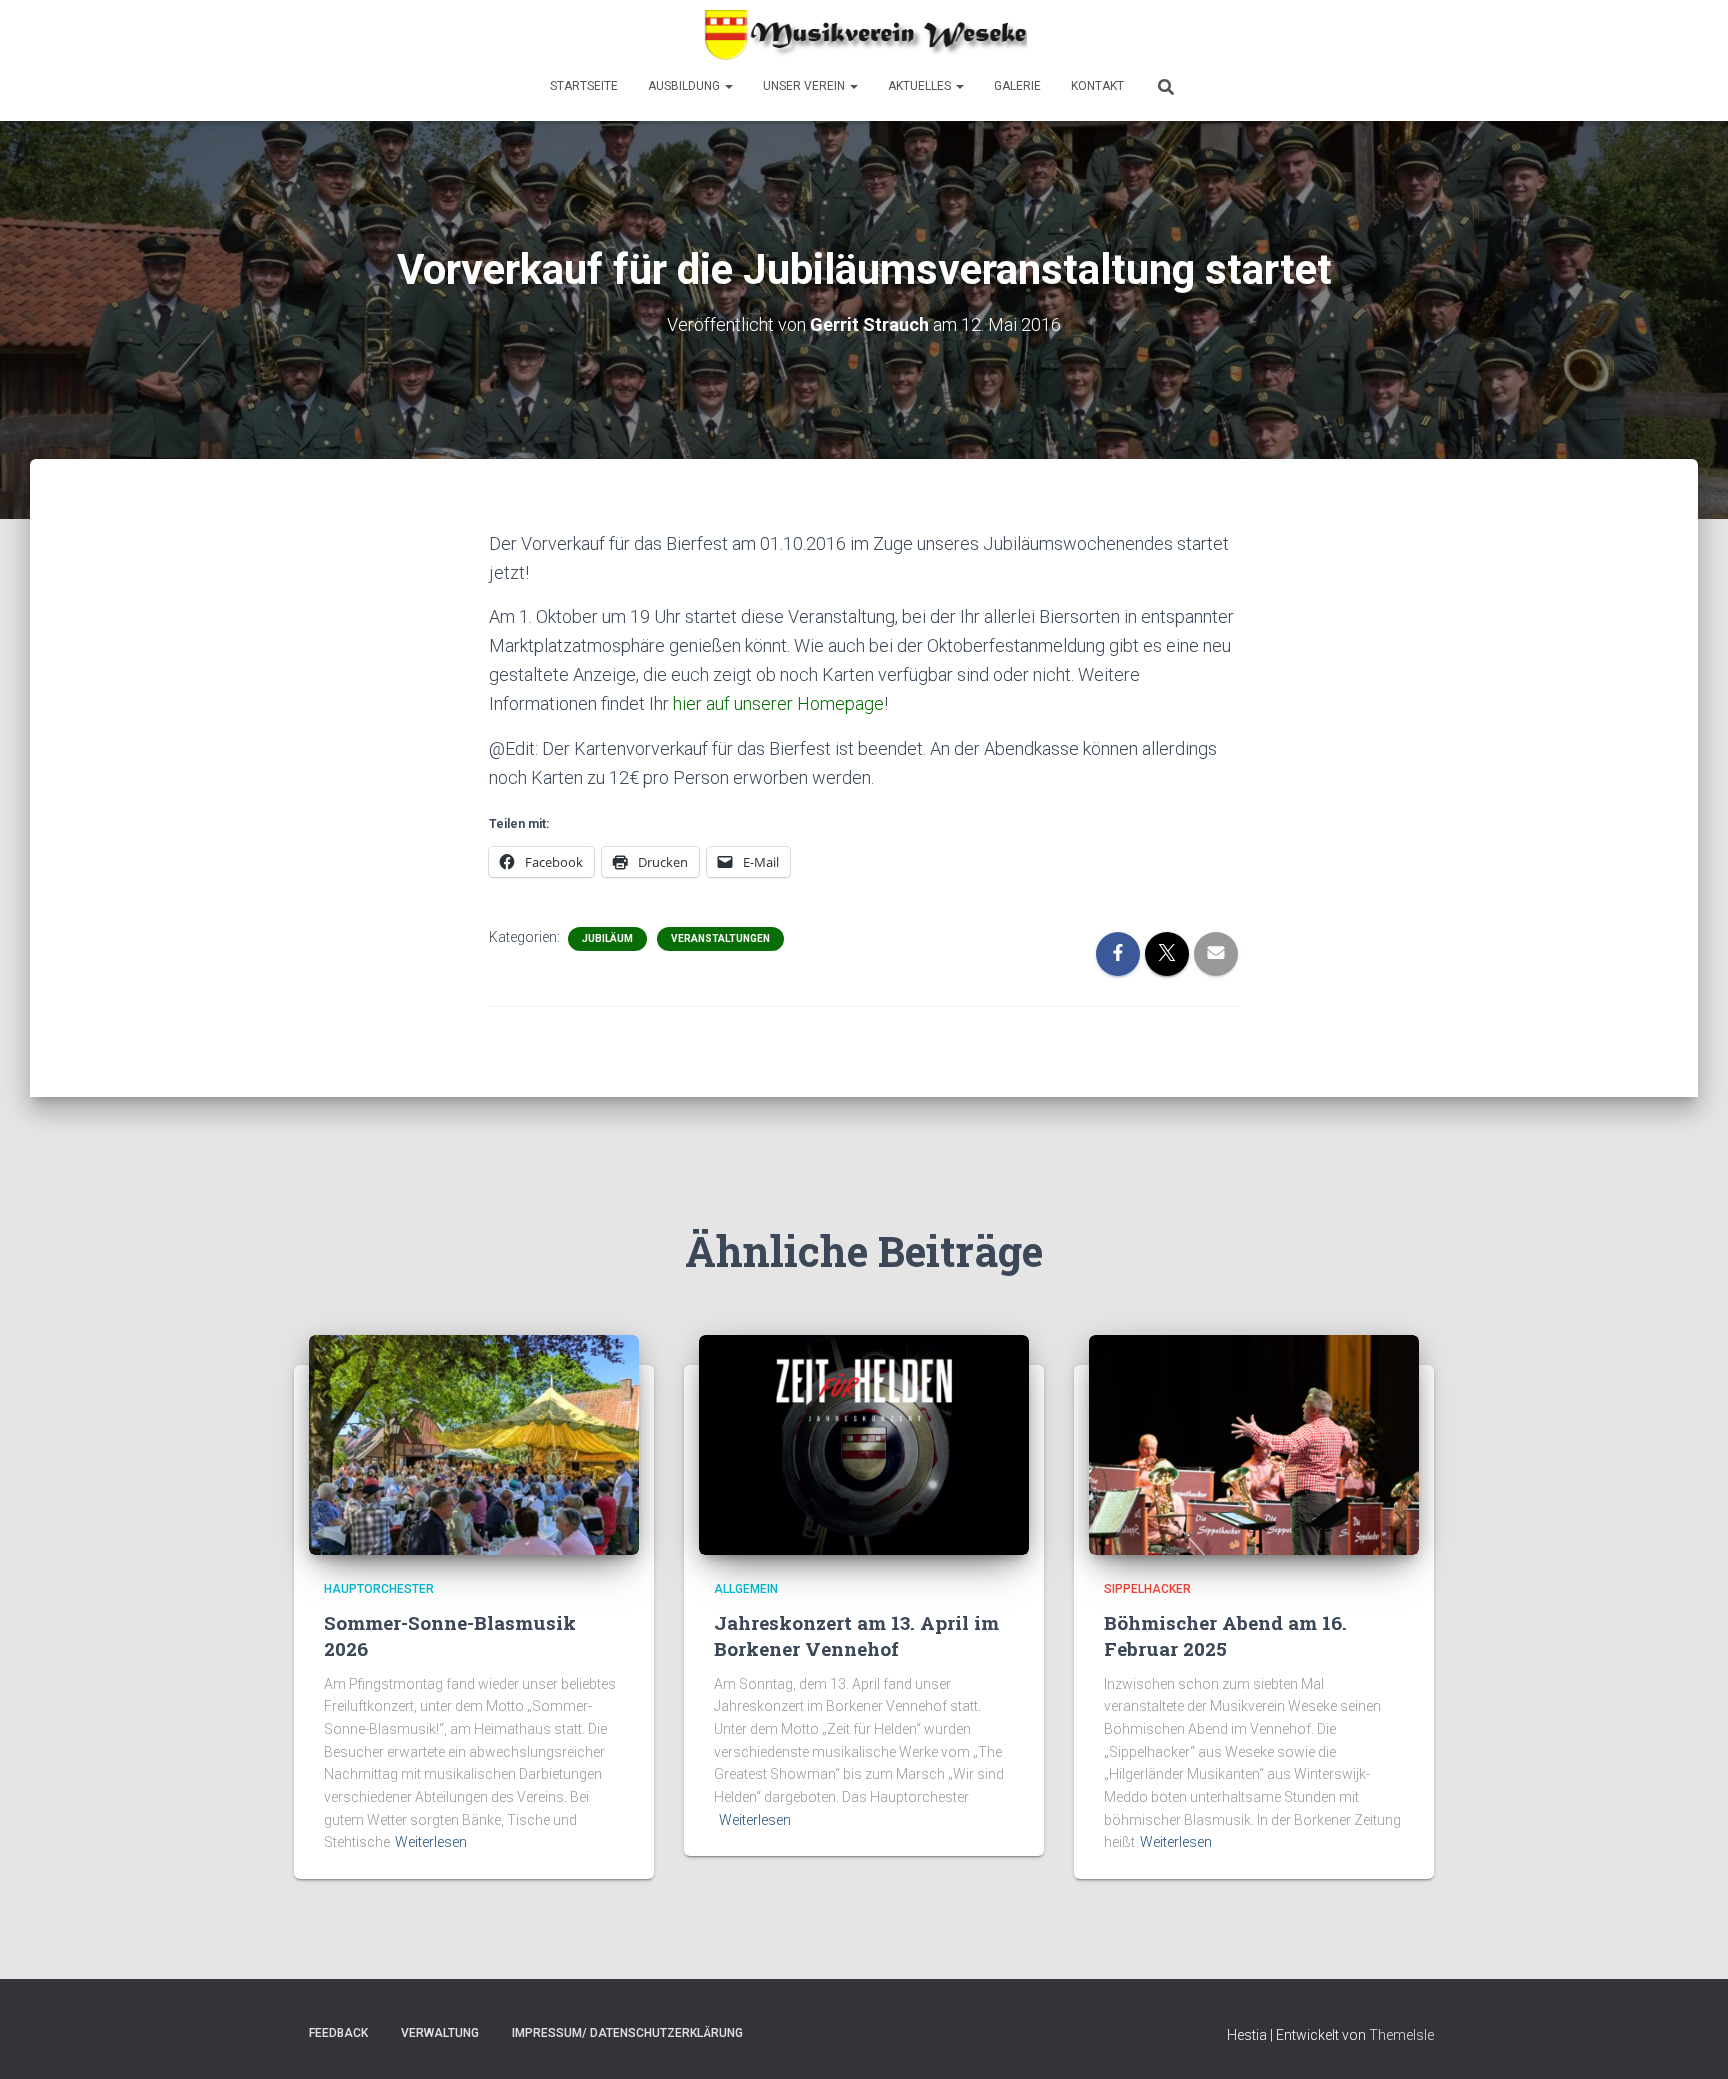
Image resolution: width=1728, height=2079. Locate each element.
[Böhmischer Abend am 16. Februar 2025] (1254, 1444)
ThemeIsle (1401, 2035)
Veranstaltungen (720, 938)
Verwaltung (440, 2033)
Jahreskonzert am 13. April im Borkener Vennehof (856, 1636)
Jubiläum (607, 938)
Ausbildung (685, 86)
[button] (728, 86)
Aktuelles (921, 86)
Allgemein (746, 1589)
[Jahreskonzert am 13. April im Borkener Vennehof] (864, 1444)
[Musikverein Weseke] (864, 35)
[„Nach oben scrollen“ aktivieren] (1688, 2039)
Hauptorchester (379, 1589)
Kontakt (1097, 86)
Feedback (338, 2033)
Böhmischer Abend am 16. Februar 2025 (1225, 1636)
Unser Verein (805, 86)
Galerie (1017, 86)
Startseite (584, 86)
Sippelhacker (1147, 1589)
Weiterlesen (431, 1842)
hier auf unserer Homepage (778, 703)
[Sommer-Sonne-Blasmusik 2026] (474, 1444)
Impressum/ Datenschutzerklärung (627, 2033)
